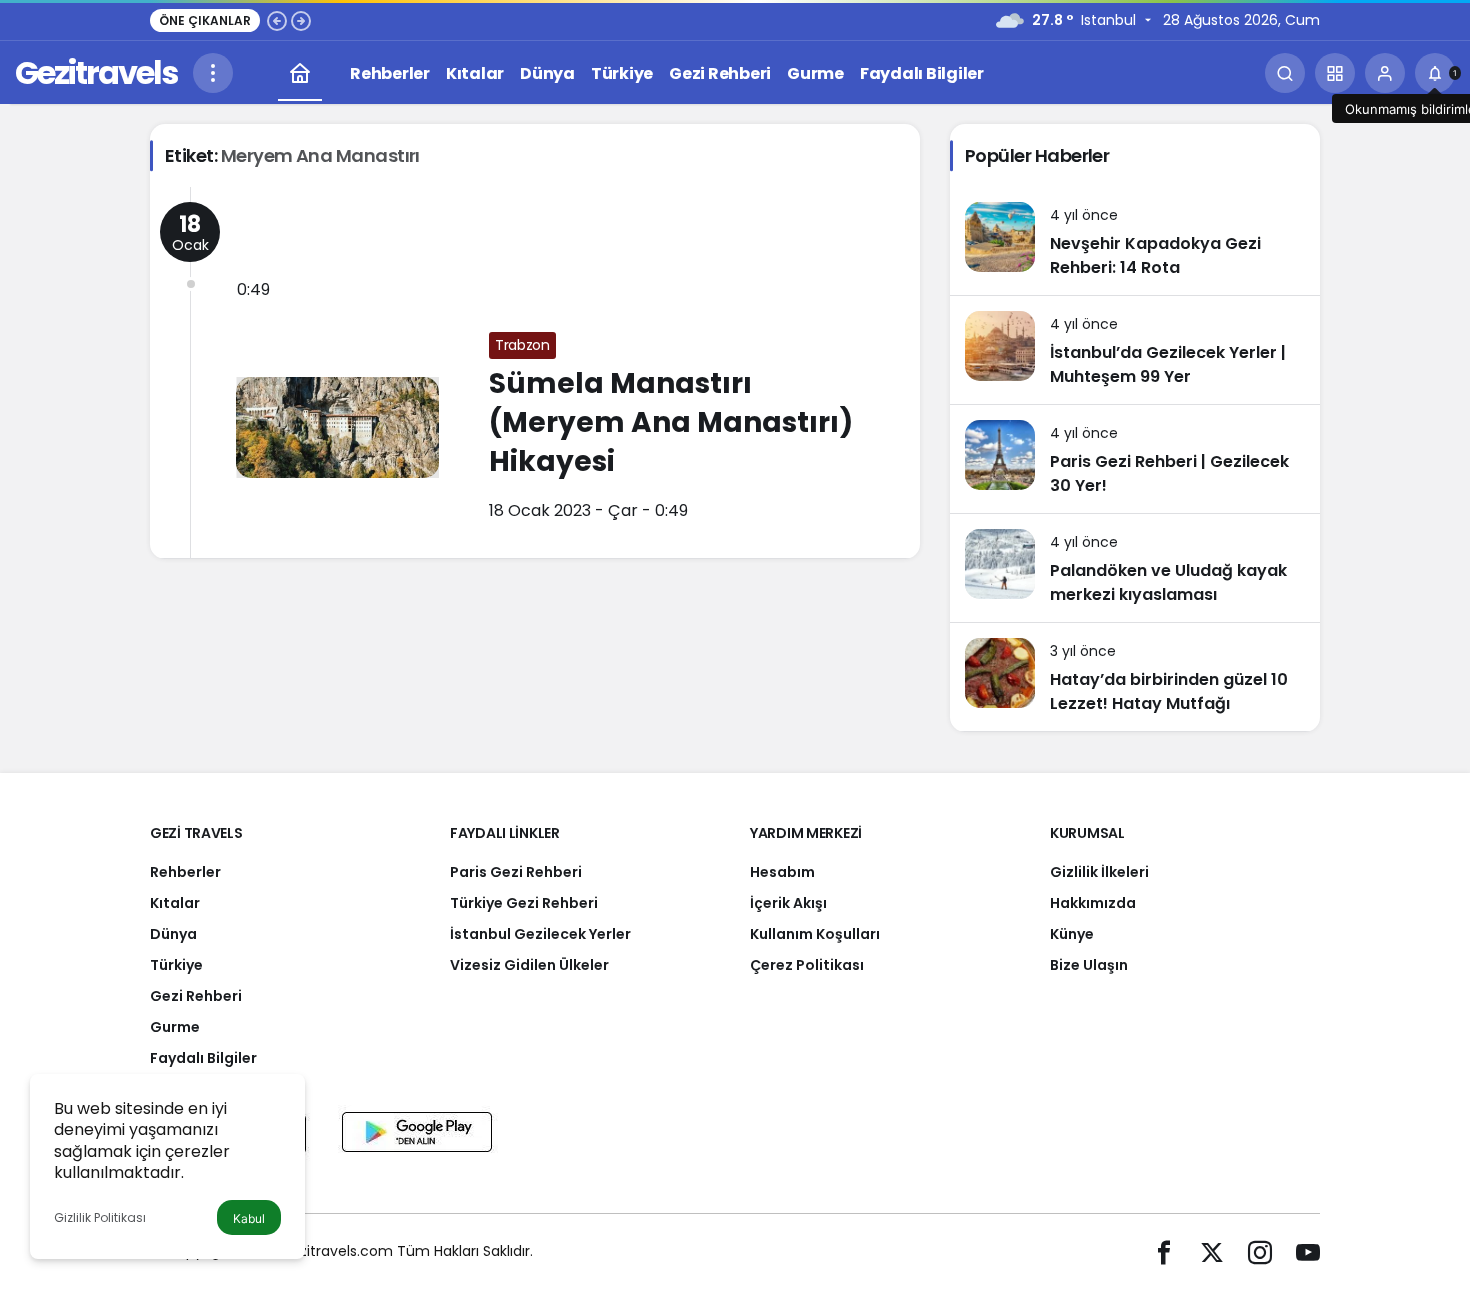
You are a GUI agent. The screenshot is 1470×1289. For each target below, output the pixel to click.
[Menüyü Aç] (213, 73)
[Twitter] (1212, 1251)
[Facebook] (1164, 1251)
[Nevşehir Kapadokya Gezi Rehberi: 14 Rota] (1135, 241)
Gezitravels (96, 72)
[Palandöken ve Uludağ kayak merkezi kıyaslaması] (1135, 568)
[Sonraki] (301, 20)
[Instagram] (1260, 1251)
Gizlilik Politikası (100, 1217)
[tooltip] (1435, 73)
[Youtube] (1308, 1251)
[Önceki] (277, 20)
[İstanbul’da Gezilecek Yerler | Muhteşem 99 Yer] (1135, 350)
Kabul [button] (249, 1218)
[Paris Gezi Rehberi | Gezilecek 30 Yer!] (1135, 459)
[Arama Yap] (1285, 73)
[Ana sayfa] (300, 73)
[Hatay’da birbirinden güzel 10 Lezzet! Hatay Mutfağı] (1135, 677)
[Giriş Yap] (1385, 73)
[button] (1335, 73)
